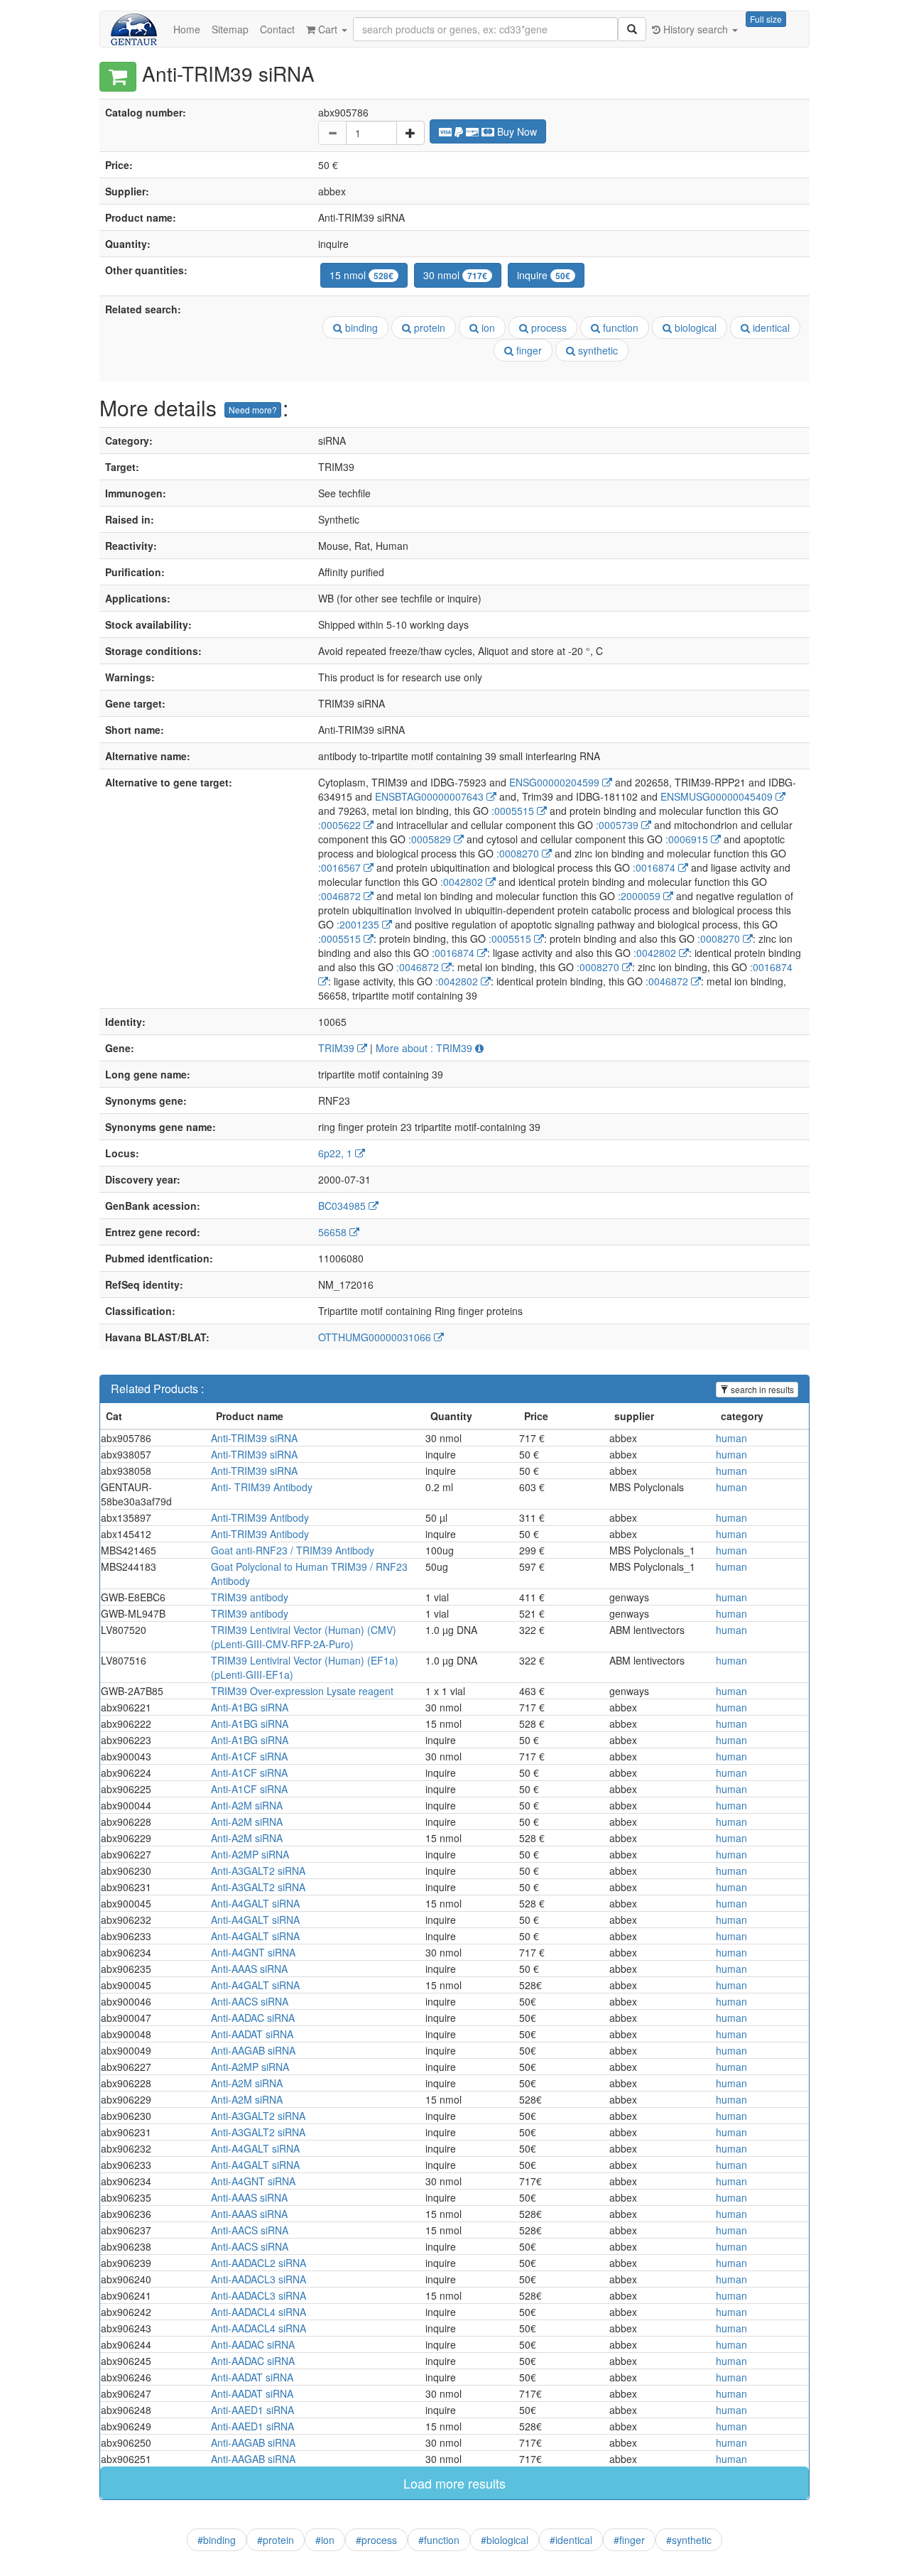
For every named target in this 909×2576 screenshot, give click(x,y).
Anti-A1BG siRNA (250, 1707)
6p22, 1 (337, 1153)
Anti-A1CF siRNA (249, 1756)
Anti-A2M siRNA (247, 1805)
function (619, 328)
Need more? (253, 410)
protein (428, 328)
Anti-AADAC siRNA (253, 2018)
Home (187, 29)
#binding (217, 2540)
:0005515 (514, 811)
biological (694, 328)
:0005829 (431, 839)
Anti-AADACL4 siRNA (258, 2312)
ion (487, 328)
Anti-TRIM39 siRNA (254, 1438)
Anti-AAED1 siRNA (252, 2410)
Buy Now (516, 131)
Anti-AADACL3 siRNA (258, 2279)
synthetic (597, 350)
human (731, 1438)
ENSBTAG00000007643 (431, 796)
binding (360, 328)
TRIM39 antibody (250, 1597)
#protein (276, 2540)
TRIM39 (338, 1048)
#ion (325, 2540)
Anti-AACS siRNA (250, 2001)
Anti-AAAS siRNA (249, 1969)
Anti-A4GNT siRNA (253, 1952)
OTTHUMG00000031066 (376, 1337)
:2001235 (359, 924)
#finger (629, 2540)
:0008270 (519, 853)
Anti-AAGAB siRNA (253, 2050)
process (548, 328)
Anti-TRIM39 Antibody (260, 1517)
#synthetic (689, 2540)
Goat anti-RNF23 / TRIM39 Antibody (293, 1550)
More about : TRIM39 (425, 1048)
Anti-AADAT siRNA (252, 2034)
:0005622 (341, 825)
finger (528, 350)
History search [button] (696, 29)
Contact (277, 29)
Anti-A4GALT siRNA (255, 1903)
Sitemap (230, 29)
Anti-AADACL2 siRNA (258, 2263)
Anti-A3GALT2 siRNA (258, 1871)
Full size (766, 19)
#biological (505, 2540)
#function (439, 2540)
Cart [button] (328, 29)
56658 (334, 1232)
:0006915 (688, 839)
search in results (761, 1389)
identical (770, 328)
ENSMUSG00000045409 (718, 796)
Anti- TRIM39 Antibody (262, 1487)
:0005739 (619, 825)
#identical (571, 2540)
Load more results (454, 2483)
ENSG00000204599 (556, 782)
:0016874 (655, 867)
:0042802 (463, 882)
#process (376, 2540)
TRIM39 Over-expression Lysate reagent (302, 1691)
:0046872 (341, 896)
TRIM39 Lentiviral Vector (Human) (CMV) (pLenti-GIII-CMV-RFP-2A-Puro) (304, 1637)
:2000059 (641, 896)
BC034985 (343, 1206)
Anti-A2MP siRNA (250, 1854)
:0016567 (341, 867)
